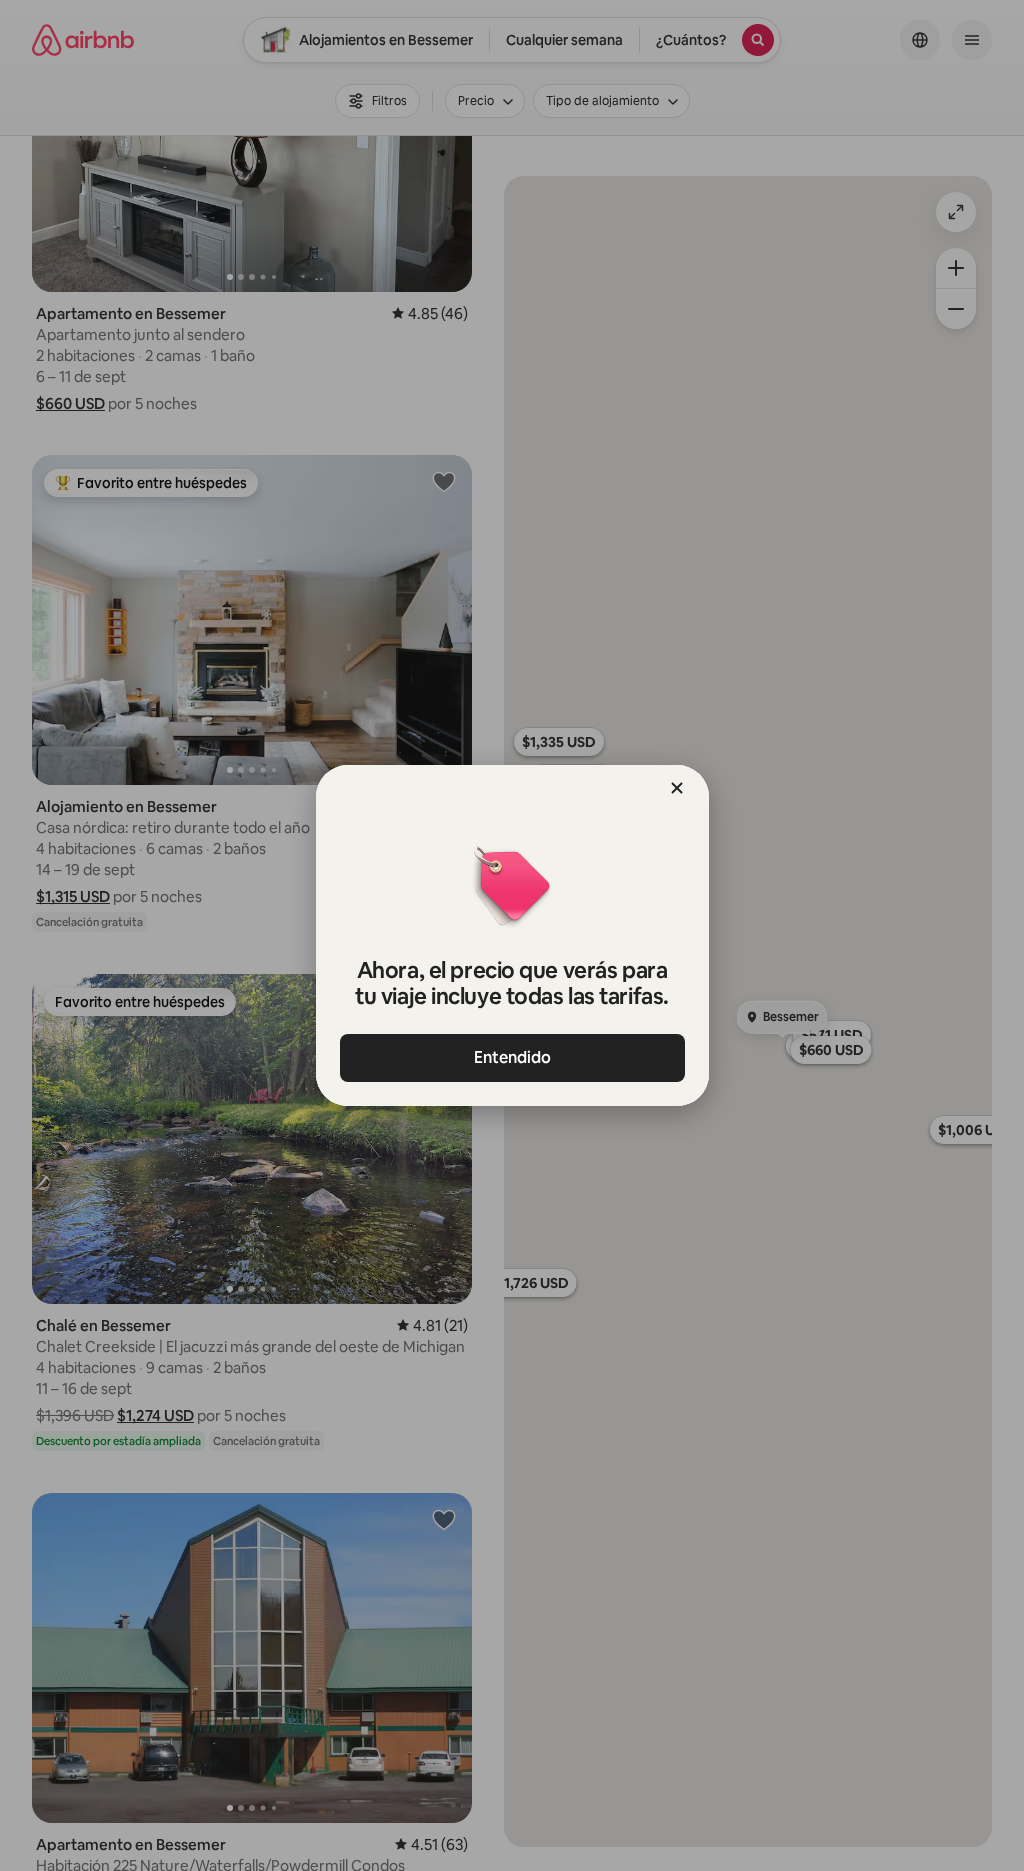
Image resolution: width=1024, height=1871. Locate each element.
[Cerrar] (677, 788)
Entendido (512, 1057)
